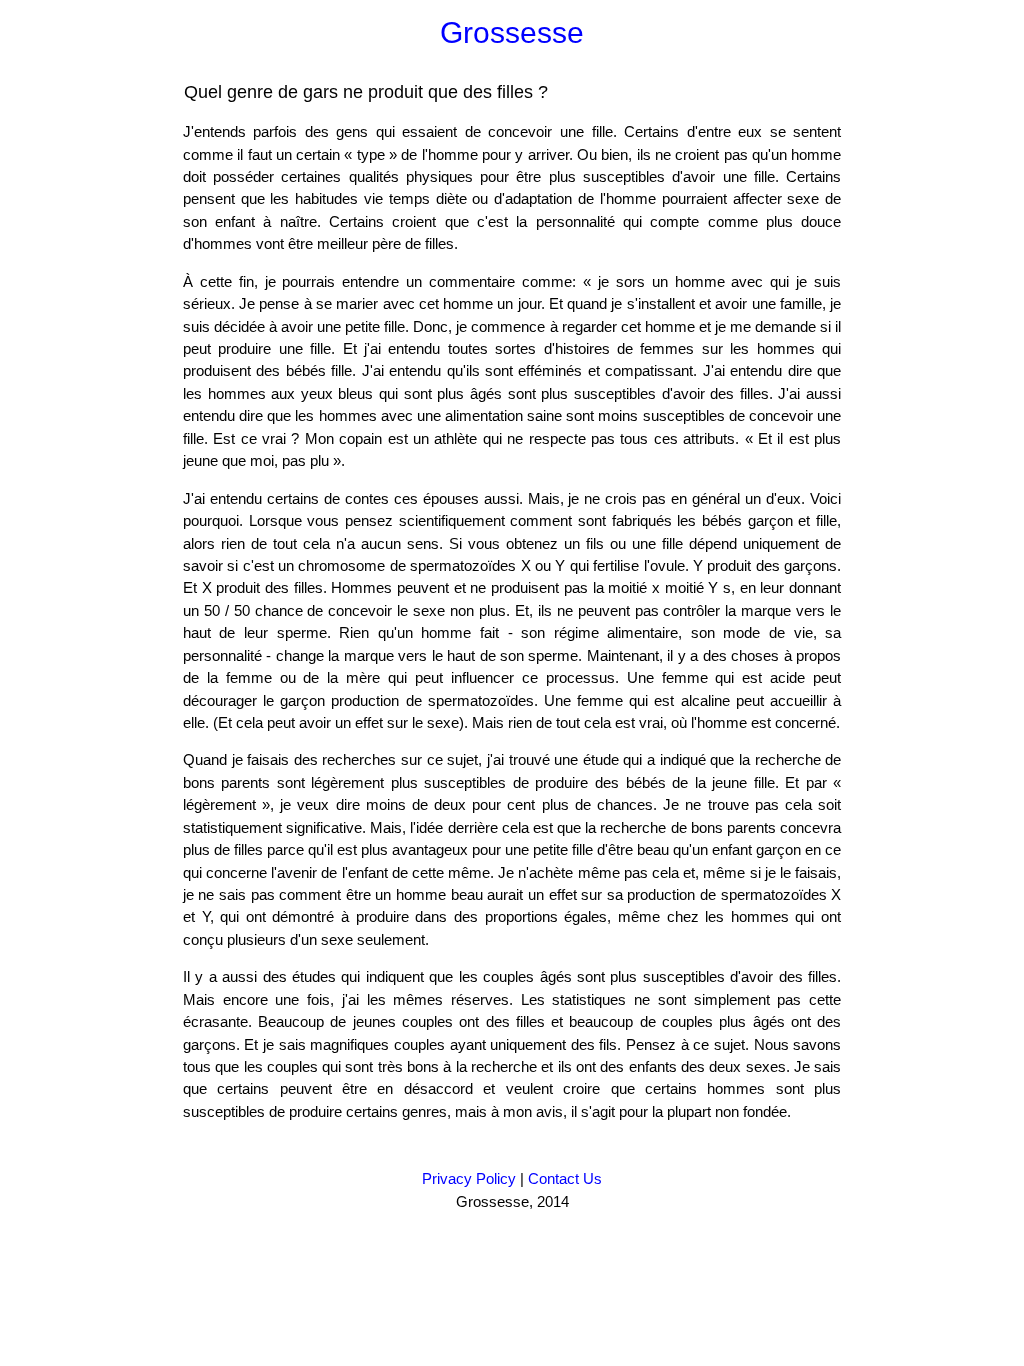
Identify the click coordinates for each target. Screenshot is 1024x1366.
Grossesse (512, 32)
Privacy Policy (469, 1178)
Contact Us (565, 1178)
